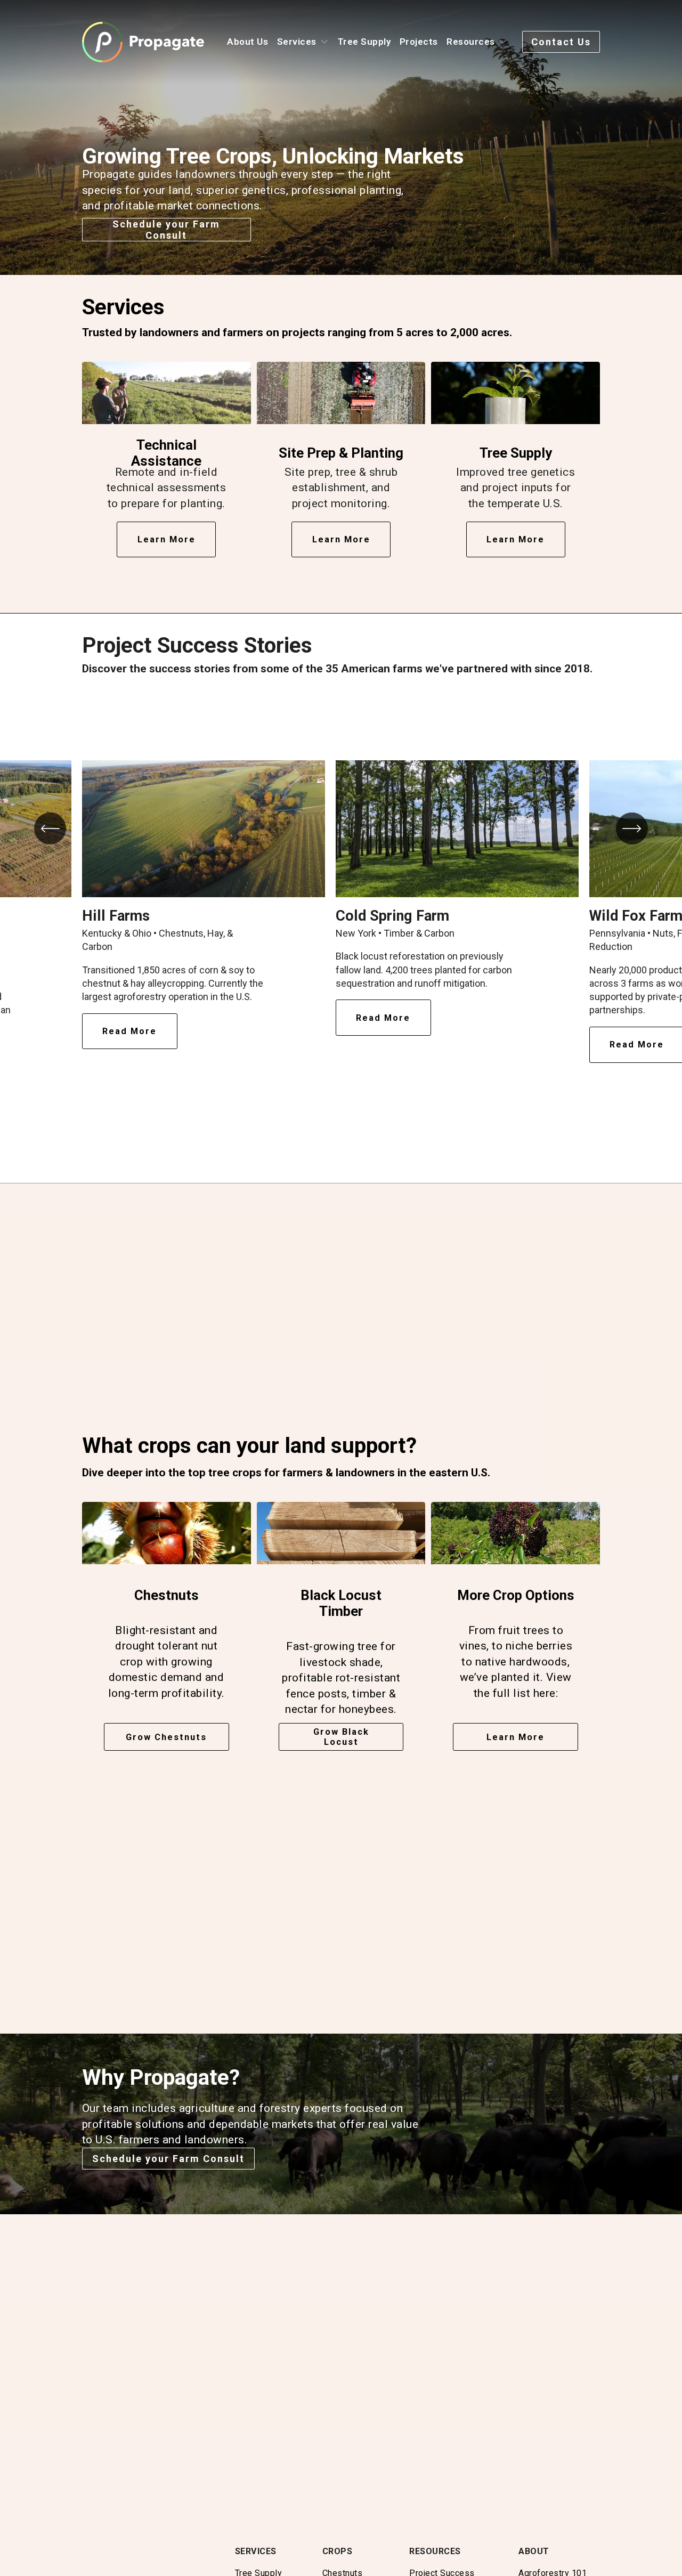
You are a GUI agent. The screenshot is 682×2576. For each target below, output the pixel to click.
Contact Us (561, 42)
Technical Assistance (166, 453)
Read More (129, 1031)
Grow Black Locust (341, 1737)
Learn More (515, 1737)
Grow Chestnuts (166, 1737)
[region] (341, 918)
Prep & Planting (355, 453)
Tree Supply (364, 42)
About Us (247, 42)
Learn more (167, 539)
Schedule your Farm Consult (166, 230)
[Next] (632, 828)
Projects (419, 42)
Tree (493, 453)
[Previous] (50, 828)
